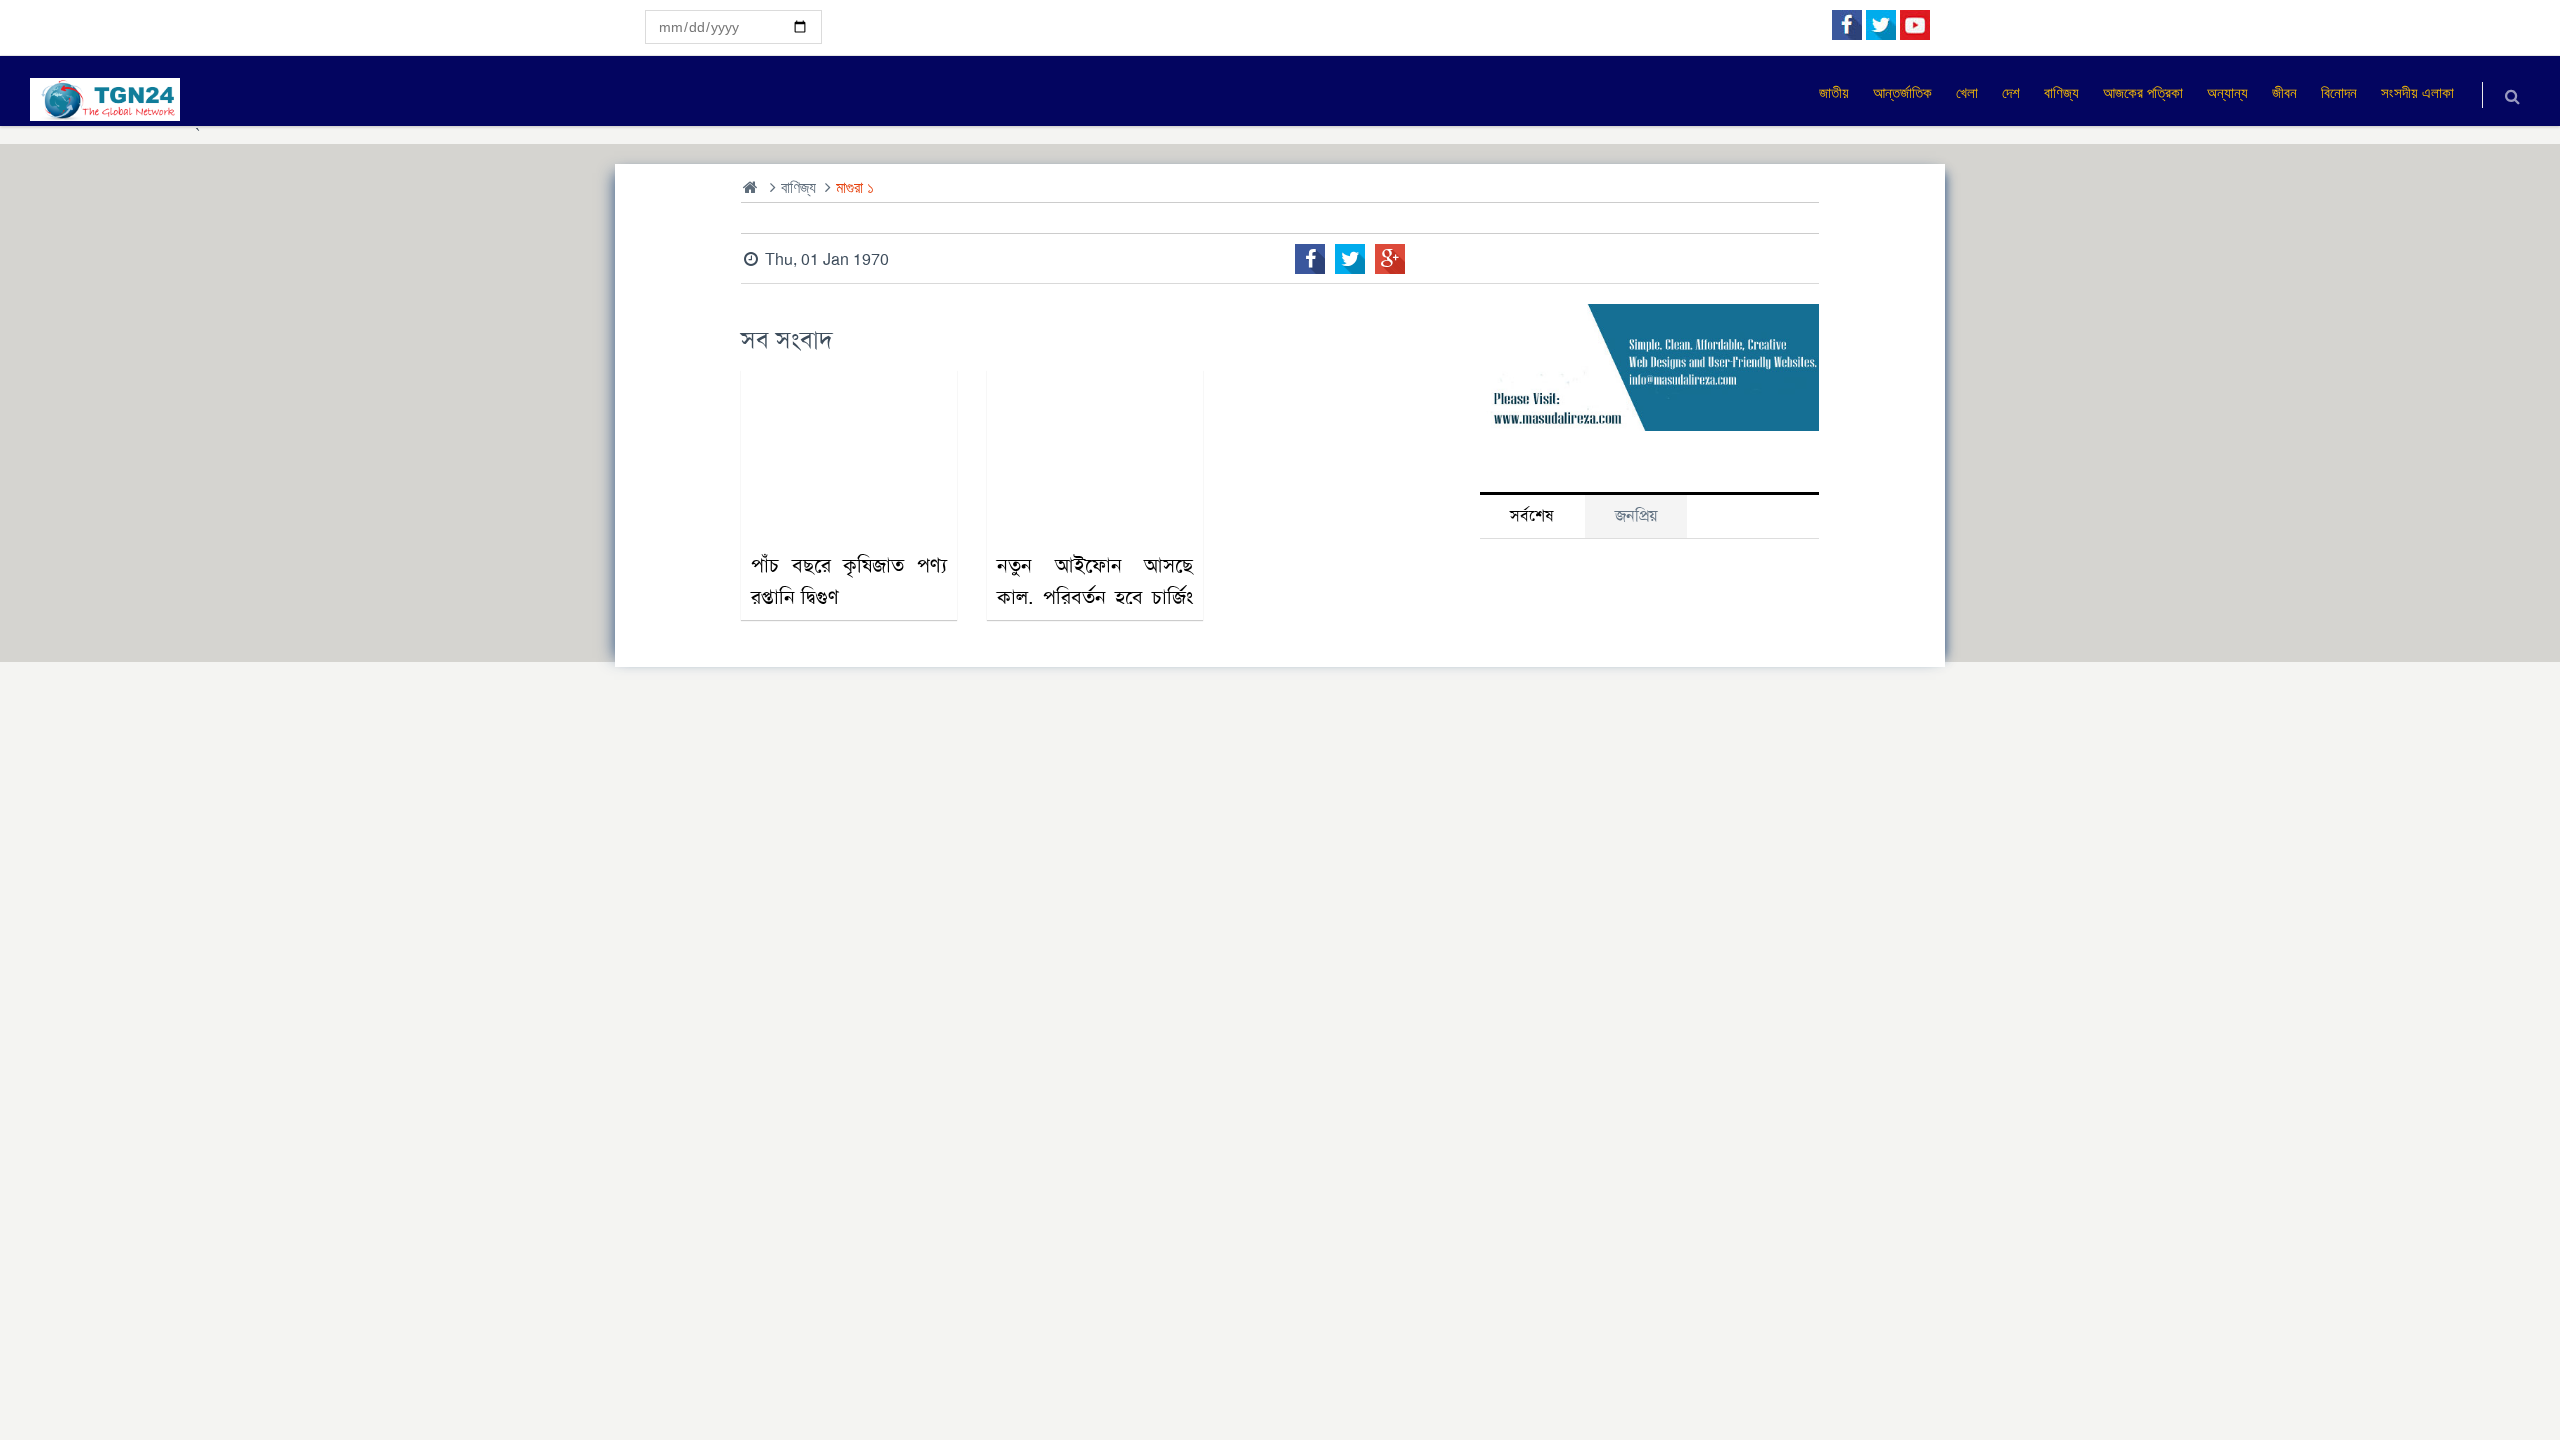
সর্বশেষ (1531, 515)
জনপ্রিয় (1636, 515)
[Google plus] (1390, 259)
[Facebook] (1310, 259)
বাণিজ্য (798, 187)
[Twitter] (1350, 259)
